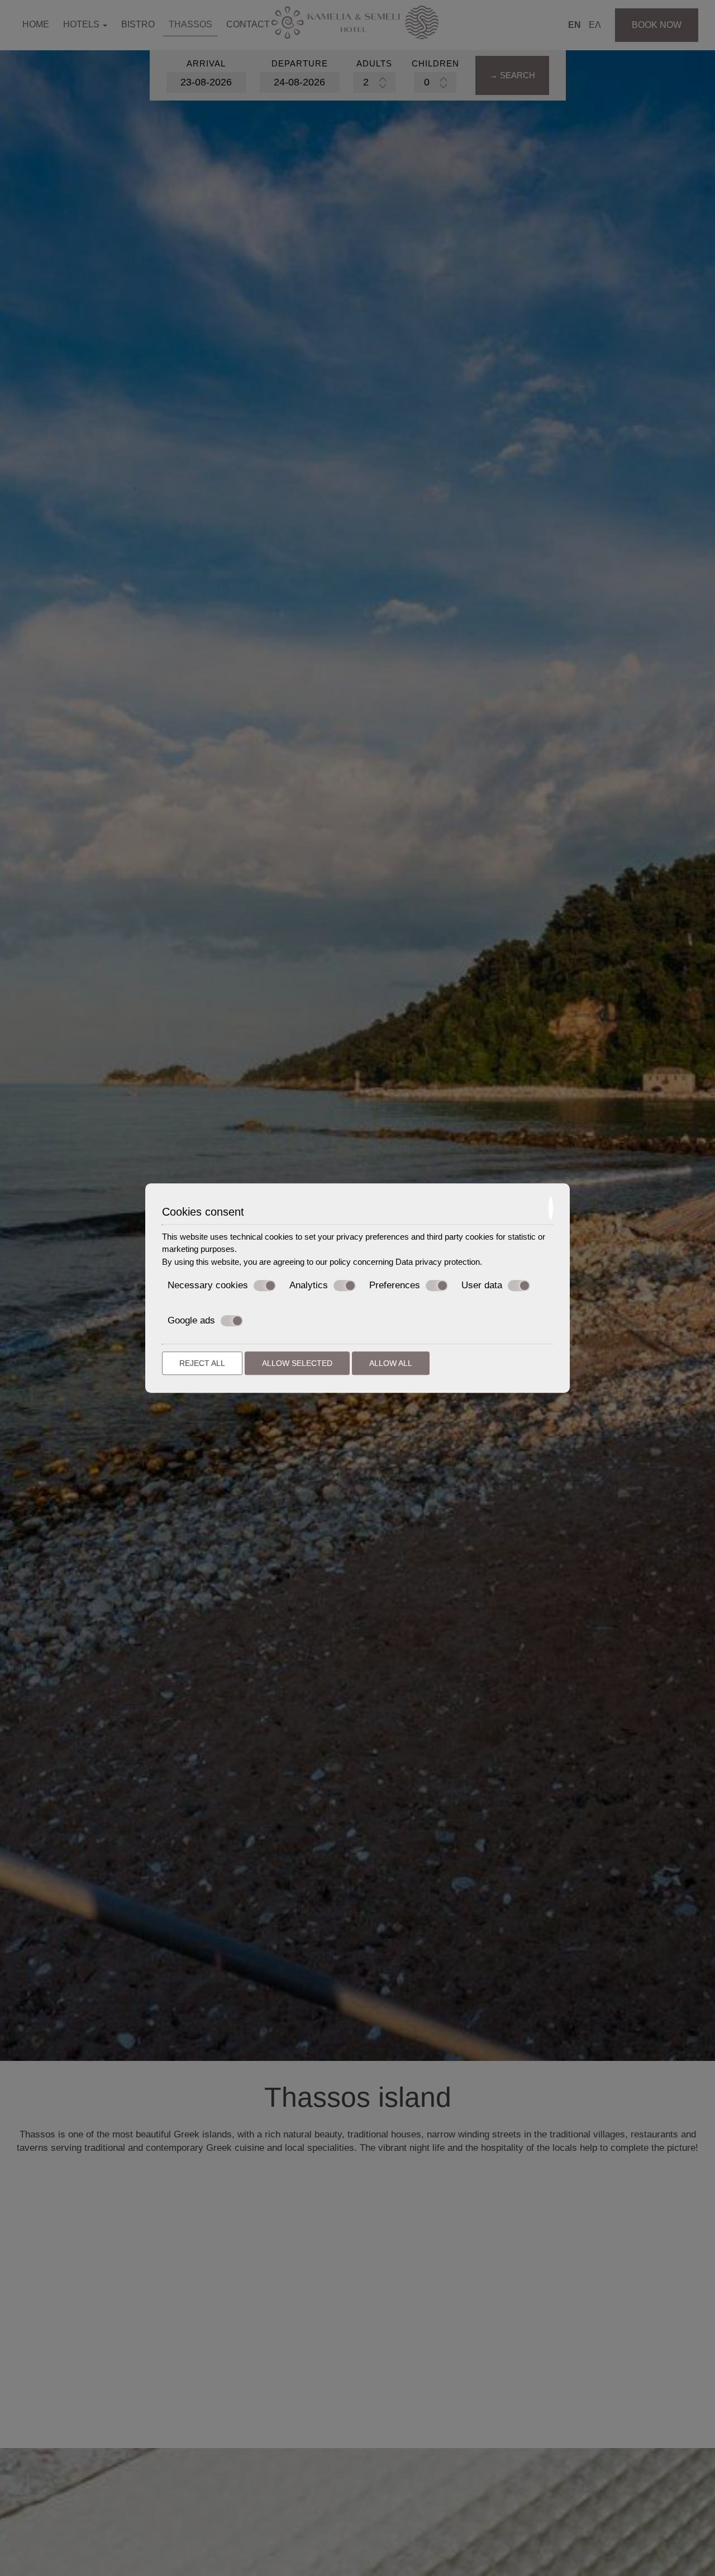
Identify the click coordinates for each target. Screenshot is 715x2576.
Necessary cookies (208, 1285)
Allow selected (297, 1363)
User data (482, 1285)
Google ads (191, 1320)
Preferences (395, 1285)
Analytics (309, 1285)
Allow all (391, 1363)
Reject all (202, 1363)
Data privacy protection (438, 1262)
